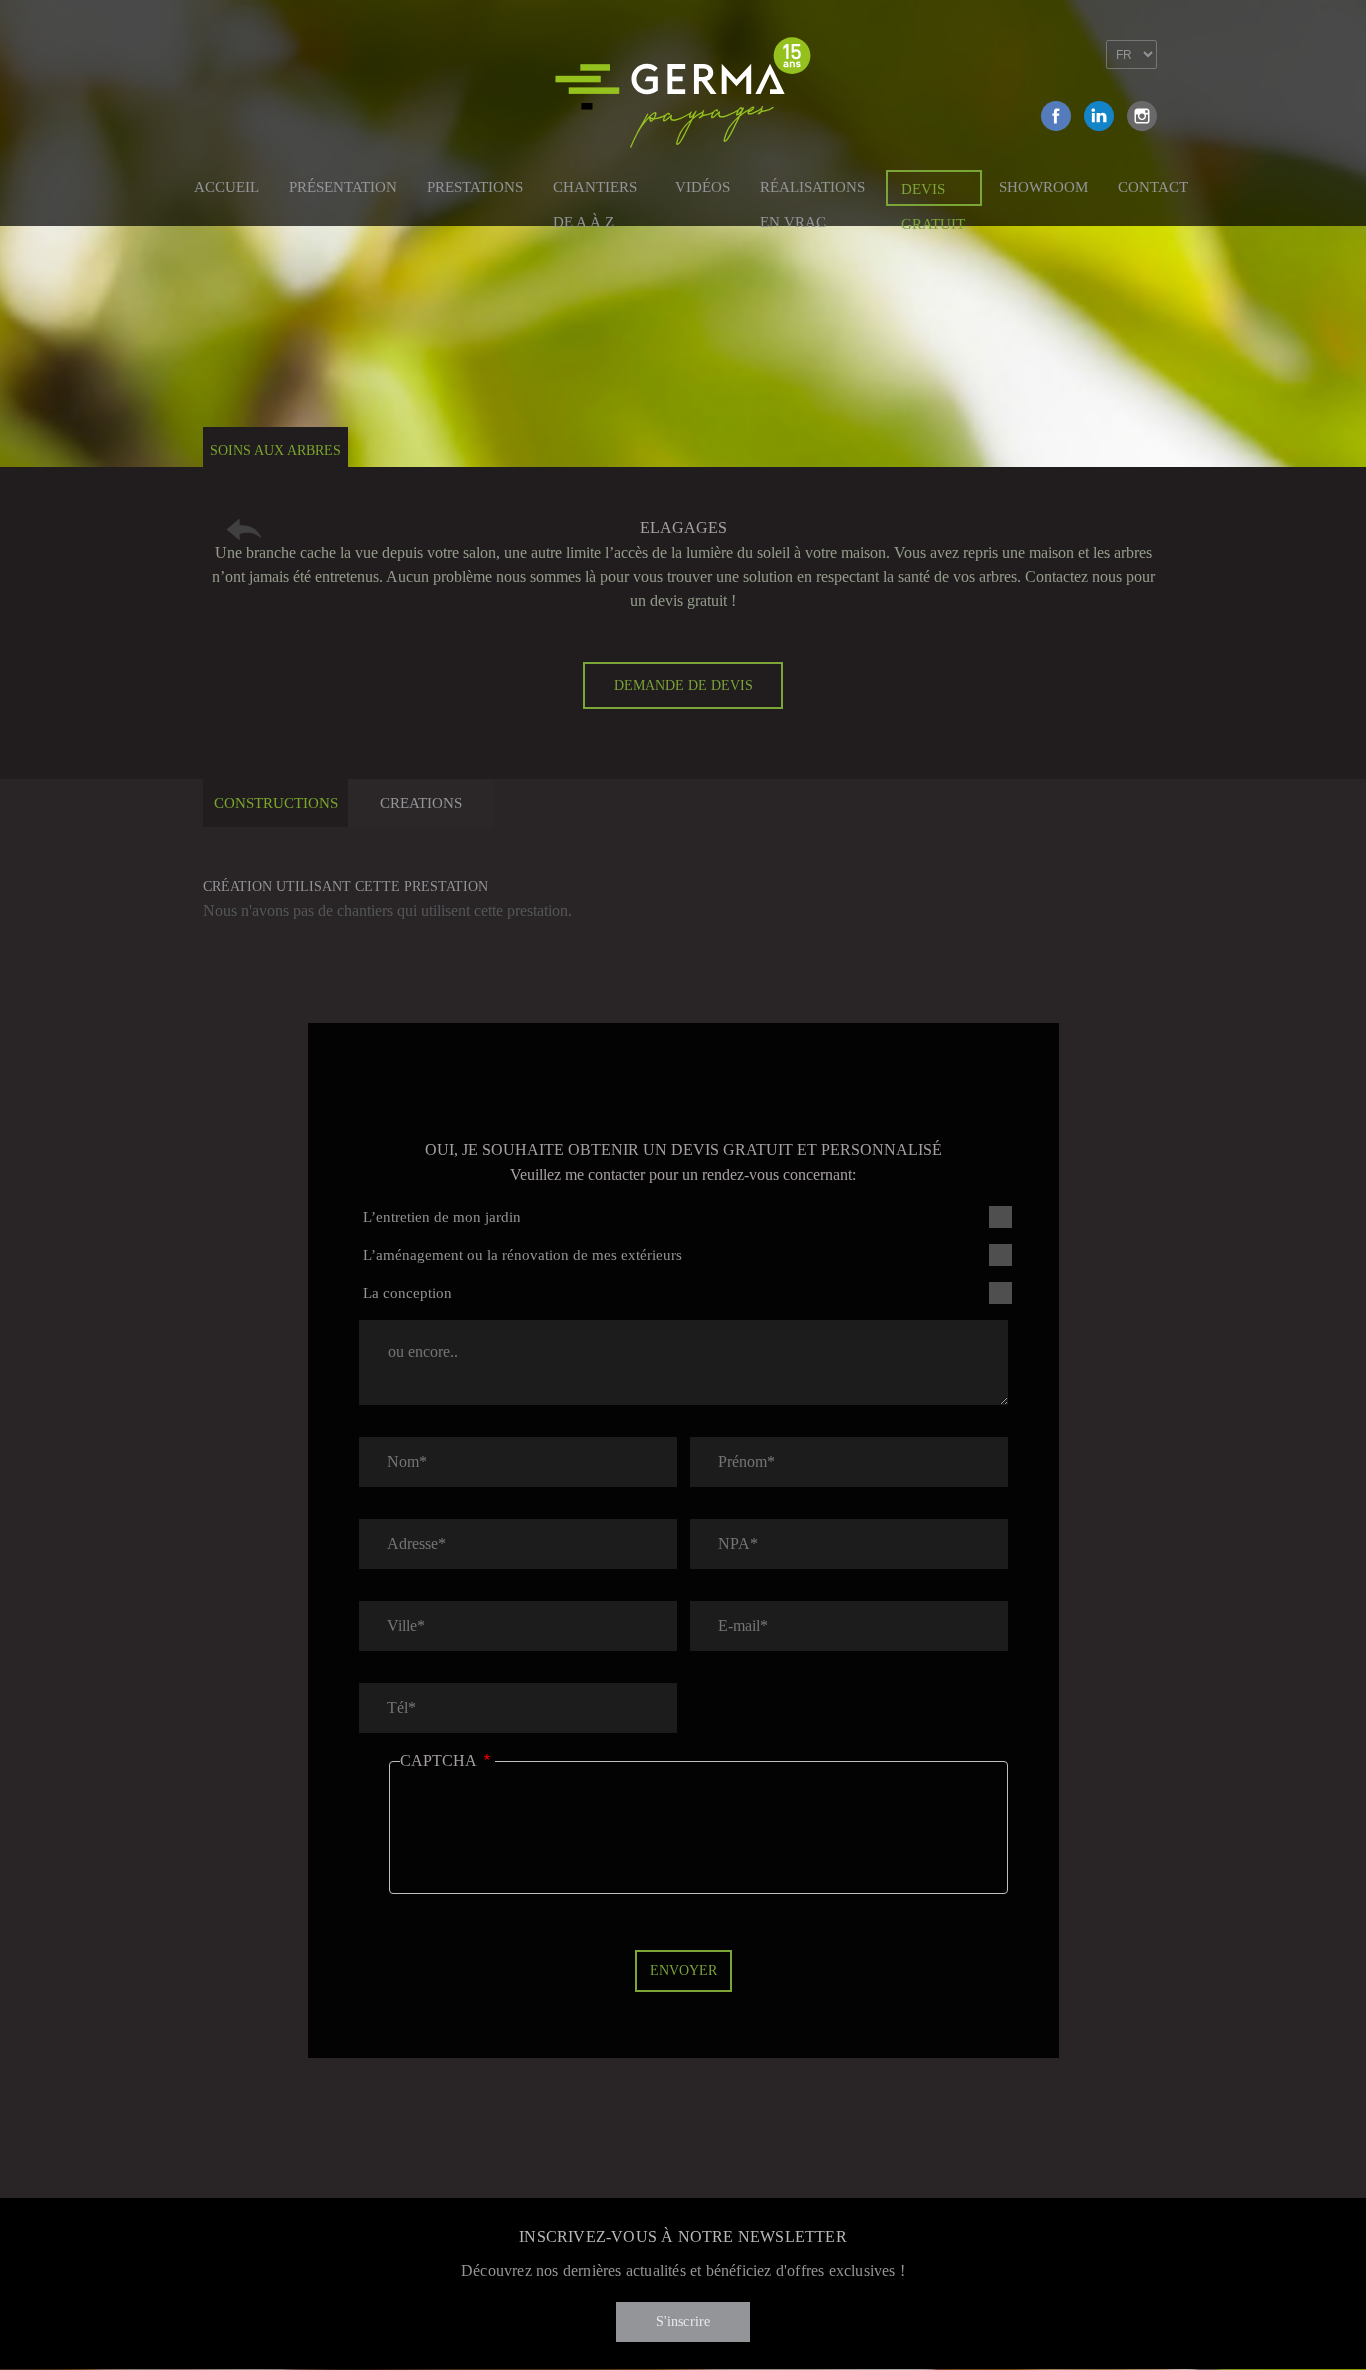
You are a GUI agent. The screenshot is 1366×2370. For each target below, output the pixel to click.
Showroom (1043, 187)
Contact (1153, 187)
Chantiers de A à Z (595, 190)
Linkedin (1099, 116)
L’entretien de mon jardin (442, 1217)
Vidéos (702, 187)
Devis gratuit (933, 193)
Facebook (1056, 116)
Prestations (475, 187)
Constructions (276, 803)
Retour (244, 529)
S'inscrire (683, 2321)
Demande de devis (683, 685)
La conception (407, 1293)
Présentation (343, 187)
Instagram (1142, 116)
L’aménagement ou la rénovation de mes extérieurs (522, 1255)
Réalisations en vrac (812, 190)
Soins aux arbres (275, 450)
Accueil (226, 187)
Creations (421, 803)
